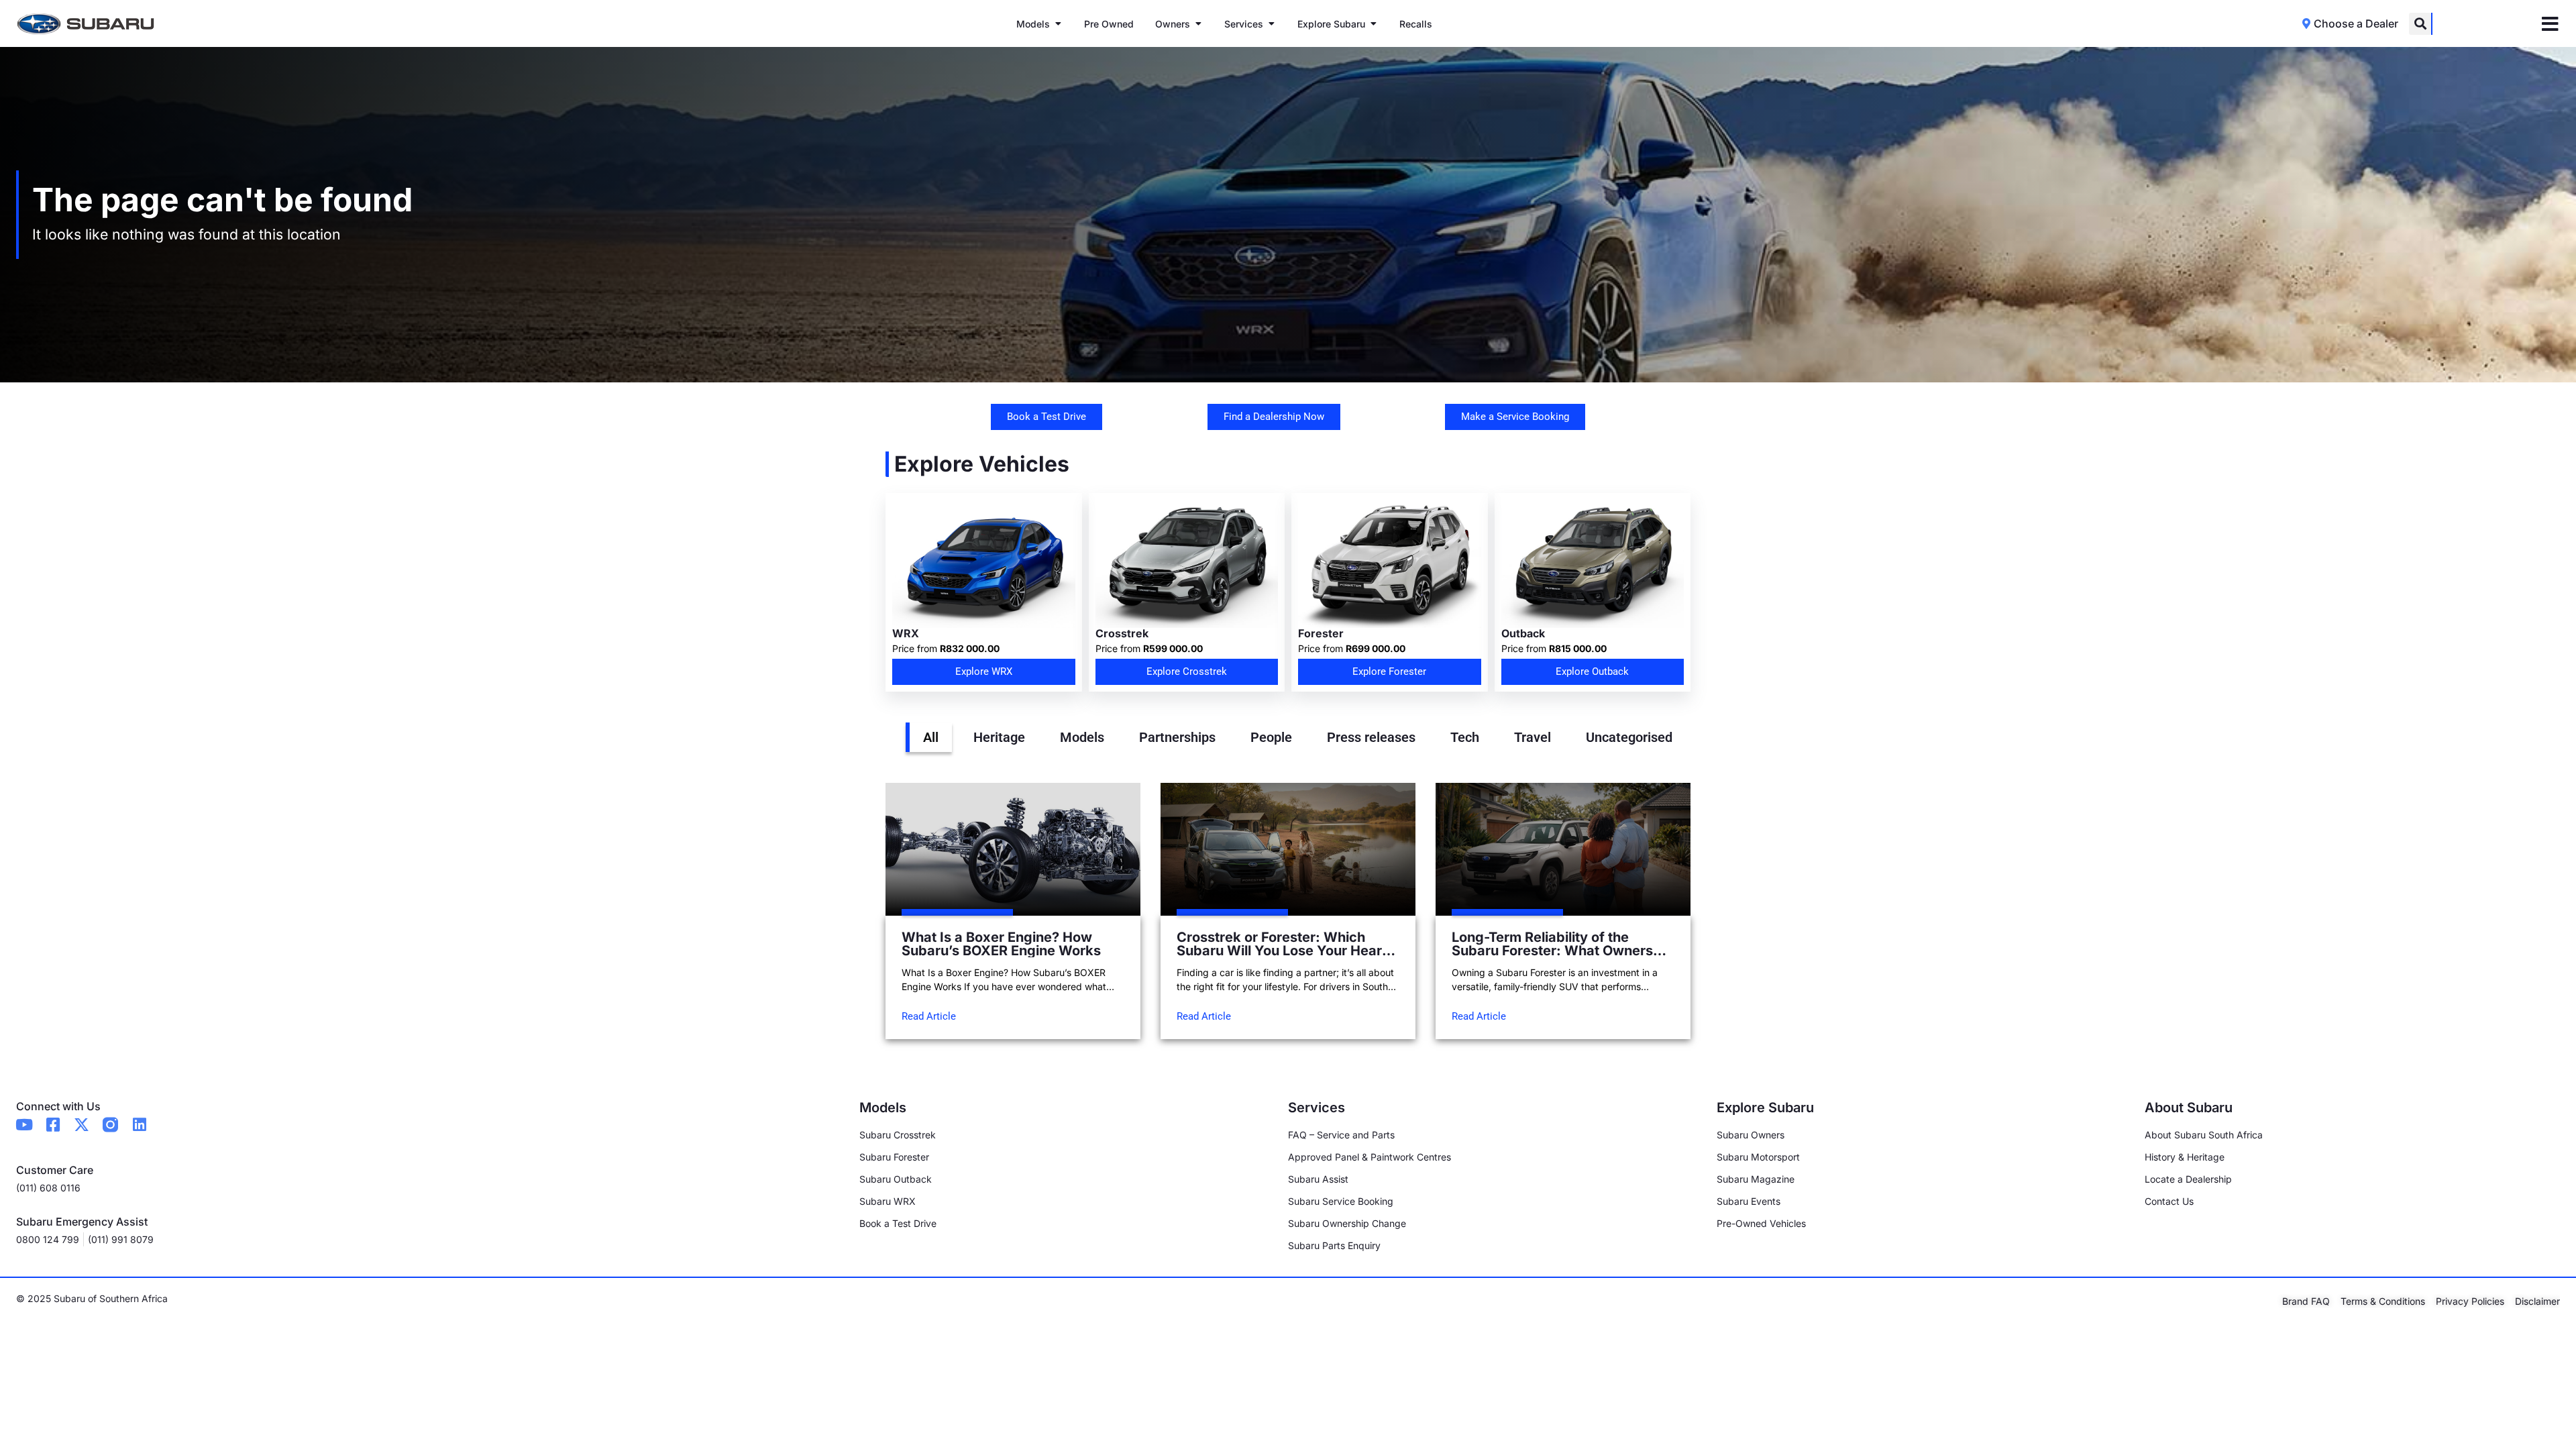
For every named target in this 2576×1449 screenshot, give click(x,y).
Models (1082, 737)
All (931, 737)
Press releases (1371, 737)
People (1271, 737)
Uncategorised (1629, 737)
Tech (1465, 737)
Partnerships (1177, 737)
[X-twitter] (82, 1125)
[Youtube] (24, 1125)
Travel (1533, 737)
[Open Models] (1058, 24)
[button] (2420, 24)
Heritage (999, 737)
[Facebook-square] (53, 1125)
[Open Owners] (1198, 24)
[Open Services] (1271, 24)
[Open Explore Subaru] (1373, 24)
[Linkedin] (139, 1125)
